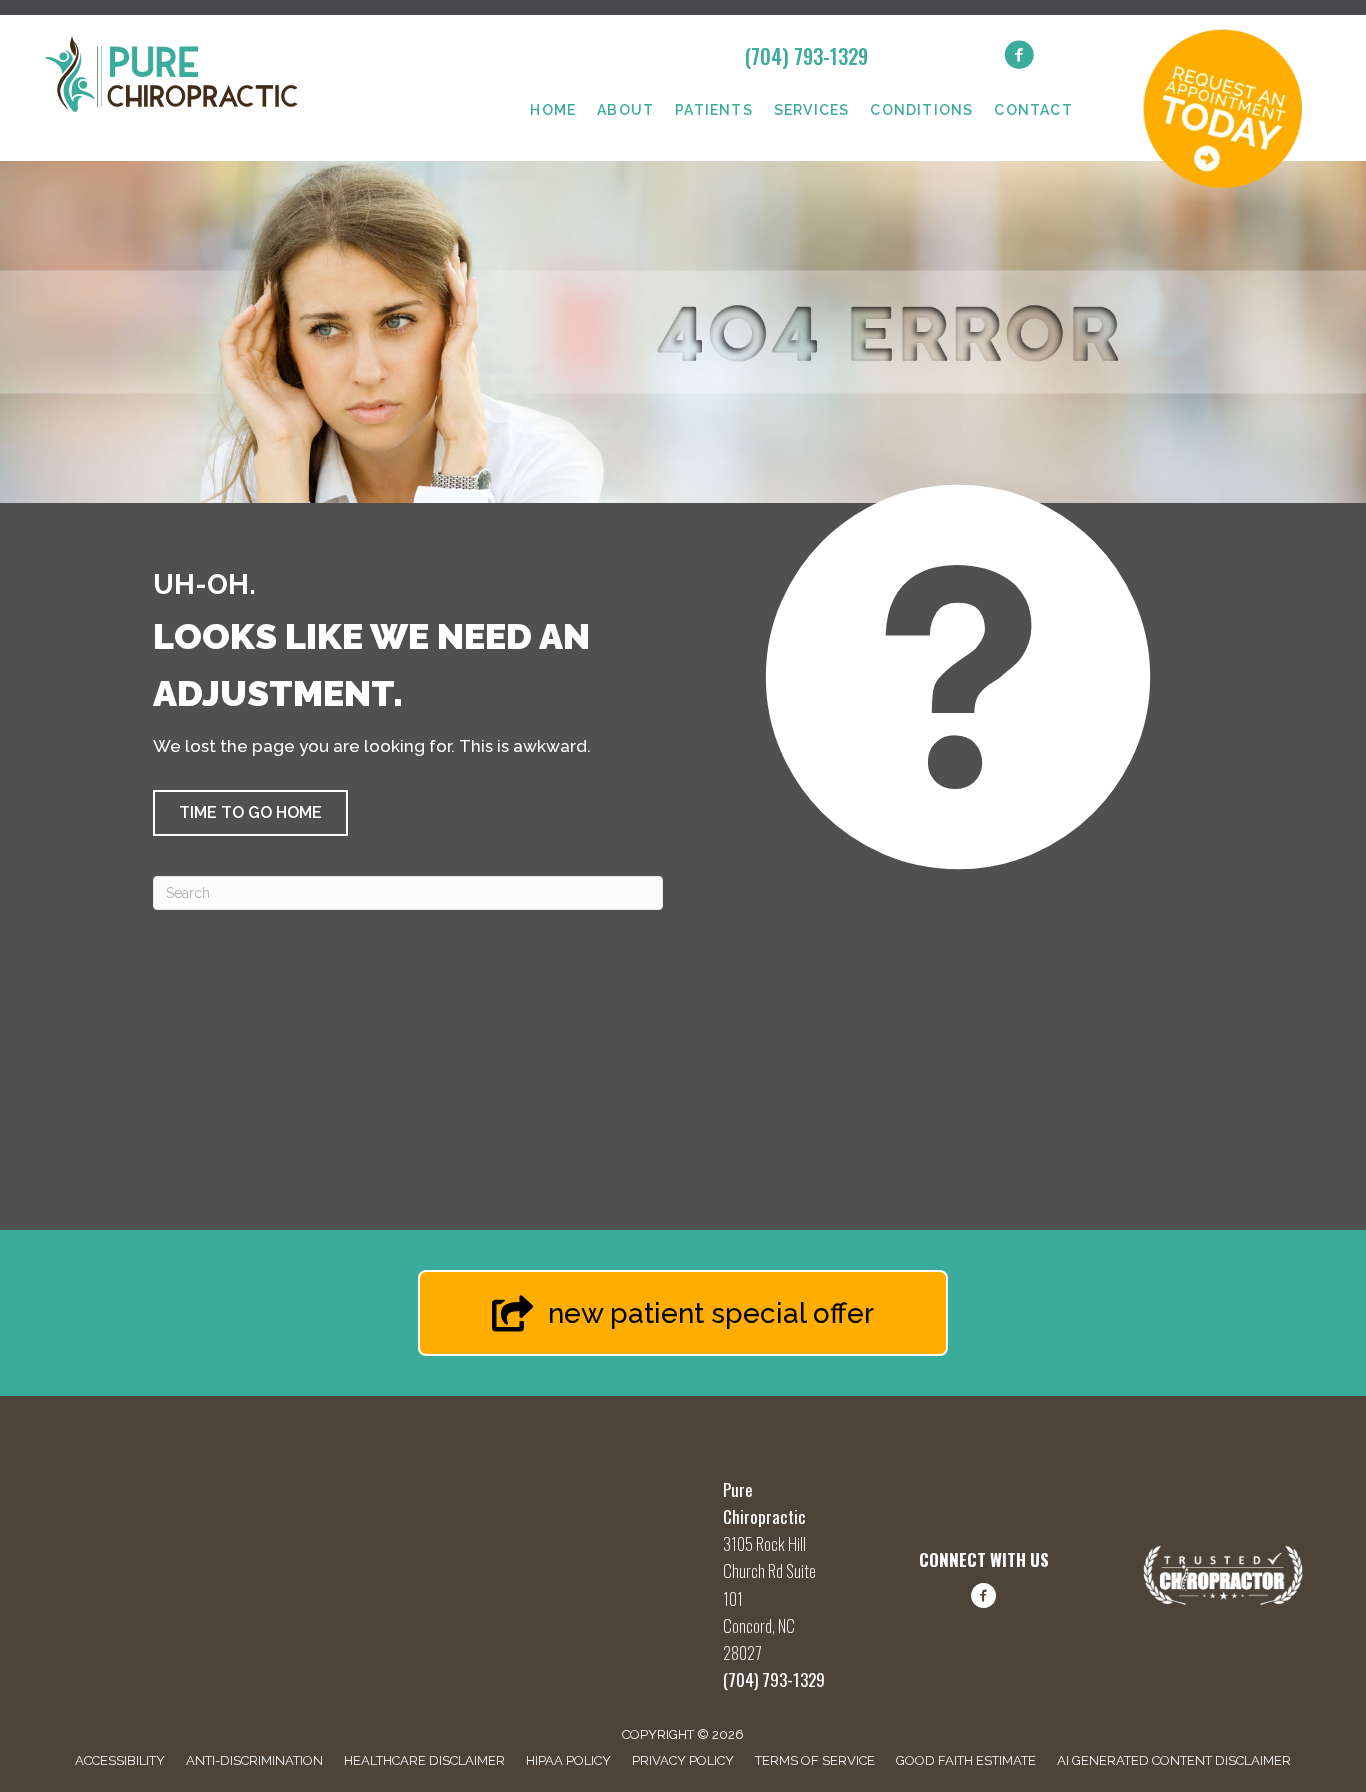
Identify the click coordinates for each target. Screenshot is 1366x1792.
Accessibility (120, 1760)
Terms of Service (815, 1760)
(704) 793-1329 (806, 56)
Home (553, 110)
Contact (1033, 110)
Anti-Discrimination (254, 1760)
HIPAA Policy (568, 1760)
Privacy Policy (683, 1760)
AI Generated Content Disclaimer (1174, 1760)
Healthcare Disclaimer (424, 1760)
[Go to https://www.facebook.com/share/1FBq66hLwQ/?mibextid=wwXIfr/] (984, 1599)
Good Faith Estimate (966, 1760)
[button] (250, 813)
